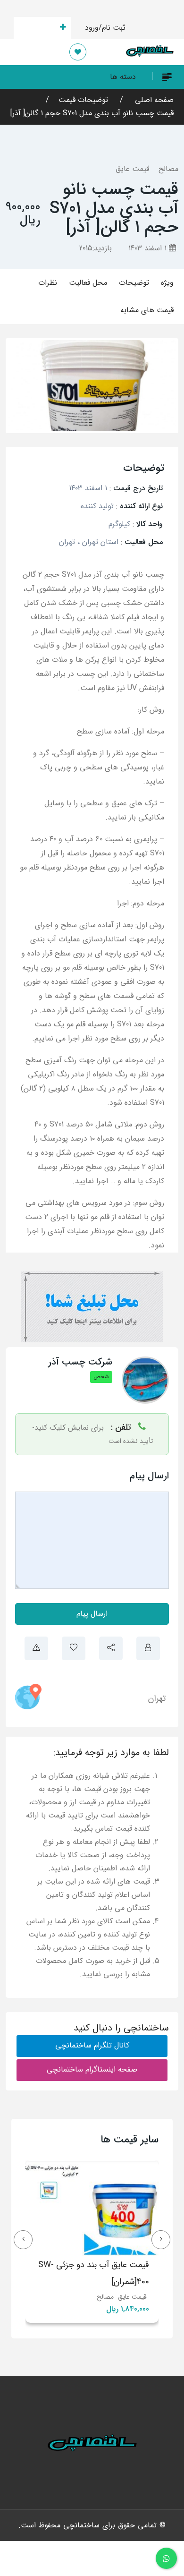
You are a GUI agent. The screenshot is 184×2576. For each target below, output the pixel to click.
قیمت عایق (132, 169)
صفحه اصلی (153, 100)
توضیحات (134, 283)
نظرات (48, 283)
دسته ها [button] (123, 77)
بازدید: (96, 248)
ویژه (167, 283)
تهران (157, 1698)
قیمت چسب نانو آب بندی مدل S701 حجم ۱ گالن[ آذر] (92, 113)
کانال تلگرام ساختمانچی (92, 2045)
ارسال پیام (92, 1614)
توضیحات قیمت (83, 100)
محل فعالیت (88, 283)
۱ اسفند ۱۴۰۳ (149, 248)
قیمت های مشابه (147, 310)
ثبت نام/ (112, 28)
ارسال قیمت (37, 28)
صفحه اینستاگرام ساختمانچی (92, 2069)
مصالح (168, 169)
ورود (92, 28)
